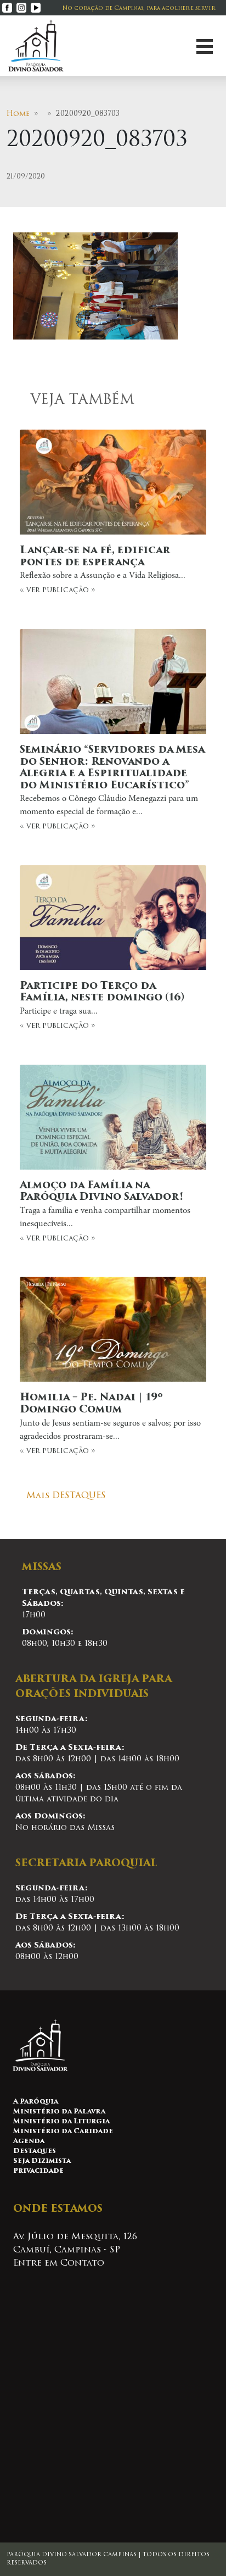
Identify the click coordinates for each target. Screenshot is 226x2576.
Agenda (29, 2141)
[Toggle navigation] (205, 46)
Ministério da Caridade (63, 2132)
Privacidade (38, 2171)
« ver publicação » (103, 570)
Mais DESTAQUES (66, 1496)
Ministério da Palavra (59, 2112)
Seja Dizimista (42, 2161)
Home (18, 114)
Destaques (35, 2151)
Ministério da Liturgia (61, 2122)
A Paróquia (36, 2102)
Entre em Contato (59, 2263)
